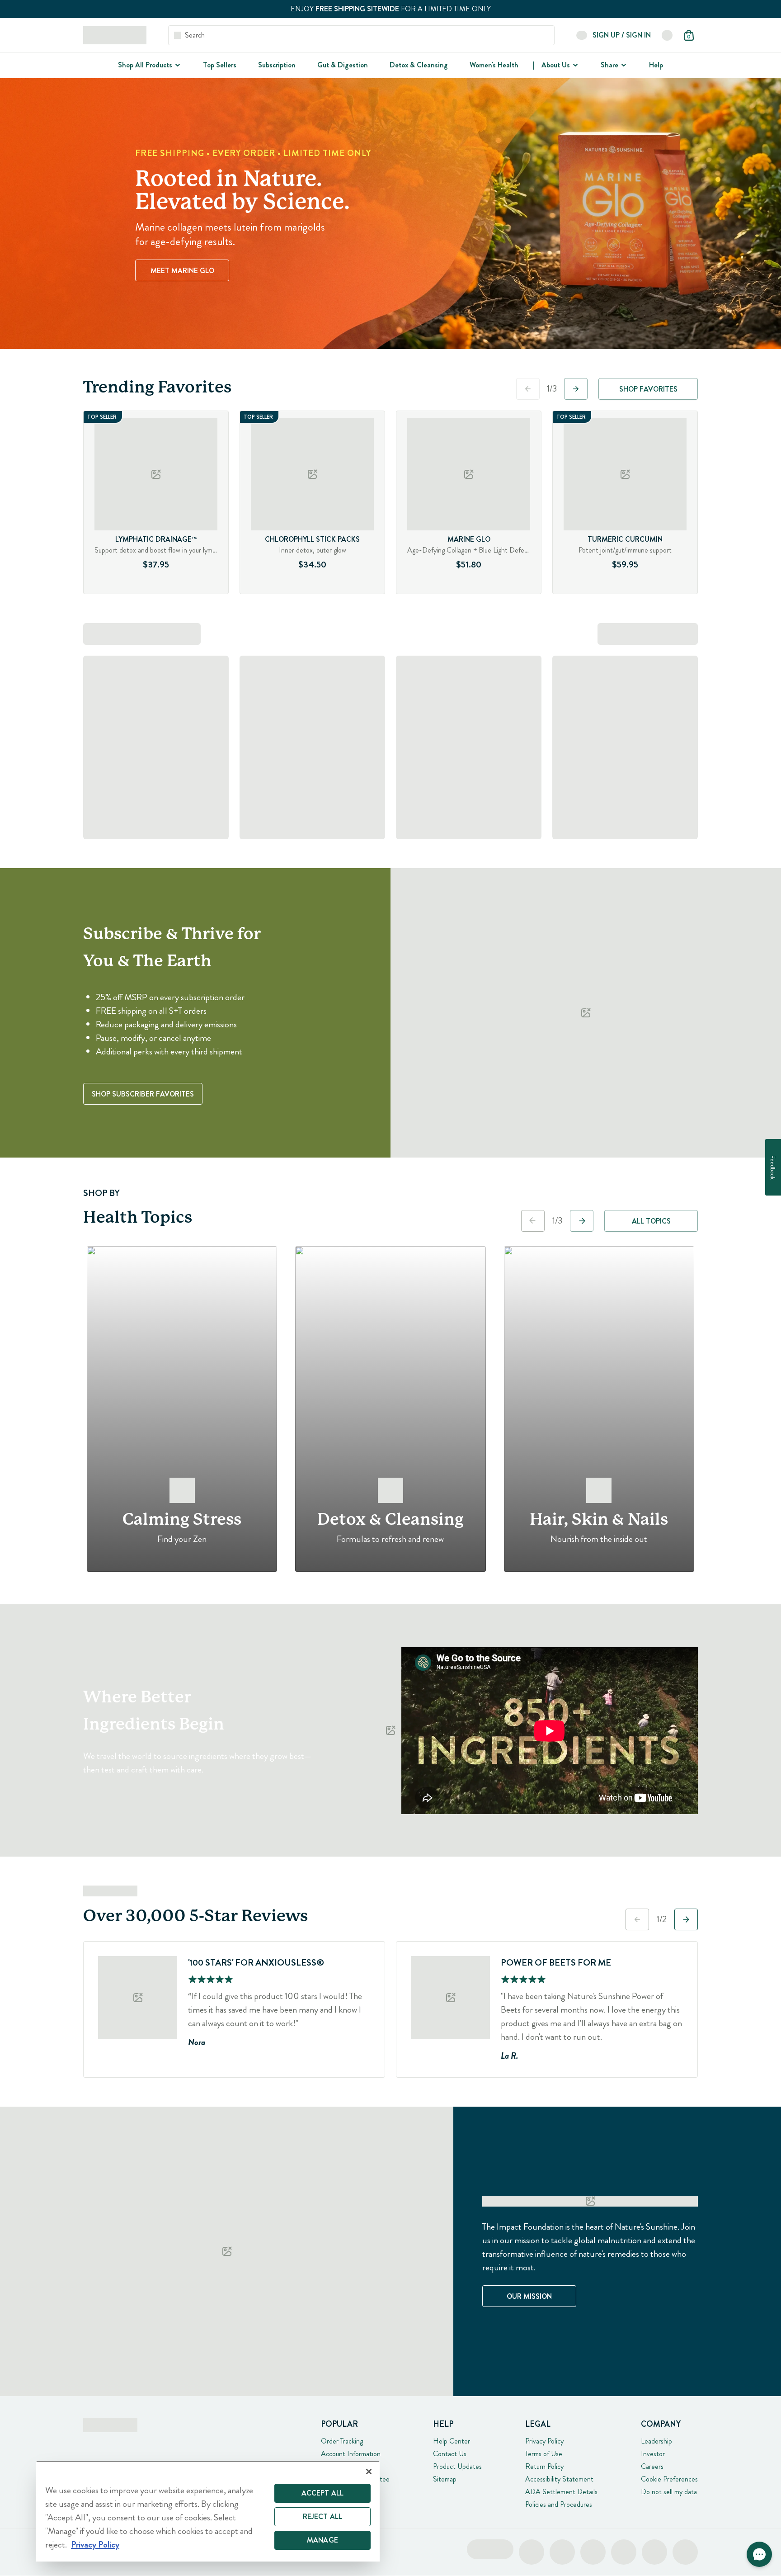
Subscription (277, 65)
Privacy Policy (544, 2441)
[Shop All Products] (177, 65)
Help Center (452, 2441)
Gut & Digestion (343, 65)
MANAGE (322, 2540)
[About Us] (574, 65)
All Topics (651, 1221)
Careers (652, 2466)
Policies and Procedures (559, 2504)
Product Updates (457, 2466)
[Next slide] (576, 389)
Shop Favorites (648, 389)
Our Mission (529, 2296)
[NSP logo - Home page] (115, 35)
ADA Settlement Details (561, 2492)
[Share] (623, 65)
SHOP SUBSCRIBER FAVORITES (143, 1094)
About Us (556, 65)
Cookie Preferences (669, 2479)
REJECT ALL (323, 2517)
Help (656, 65)
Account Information (351, 2454)
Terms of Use (544, 2454)
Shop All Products (145, 65)
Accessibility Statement (559, 2479)
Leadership (656, 2441)
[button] (759, 2554)
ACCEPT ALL (323, 2493)
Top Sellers (220, 65)
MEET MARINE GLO (182, 271)
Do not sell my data (669, 2492)
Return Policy (544, 2466)
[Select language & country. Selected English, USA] (667, 35)
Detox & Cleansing (419, 65)
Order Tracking (342, 2441)
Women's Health (494, 65)
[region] (208, 2511)
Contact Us (450, 2454)
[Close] (369, 2472)
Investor (653, 2454)
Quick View (174, 591)
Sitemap (445, 2479)
